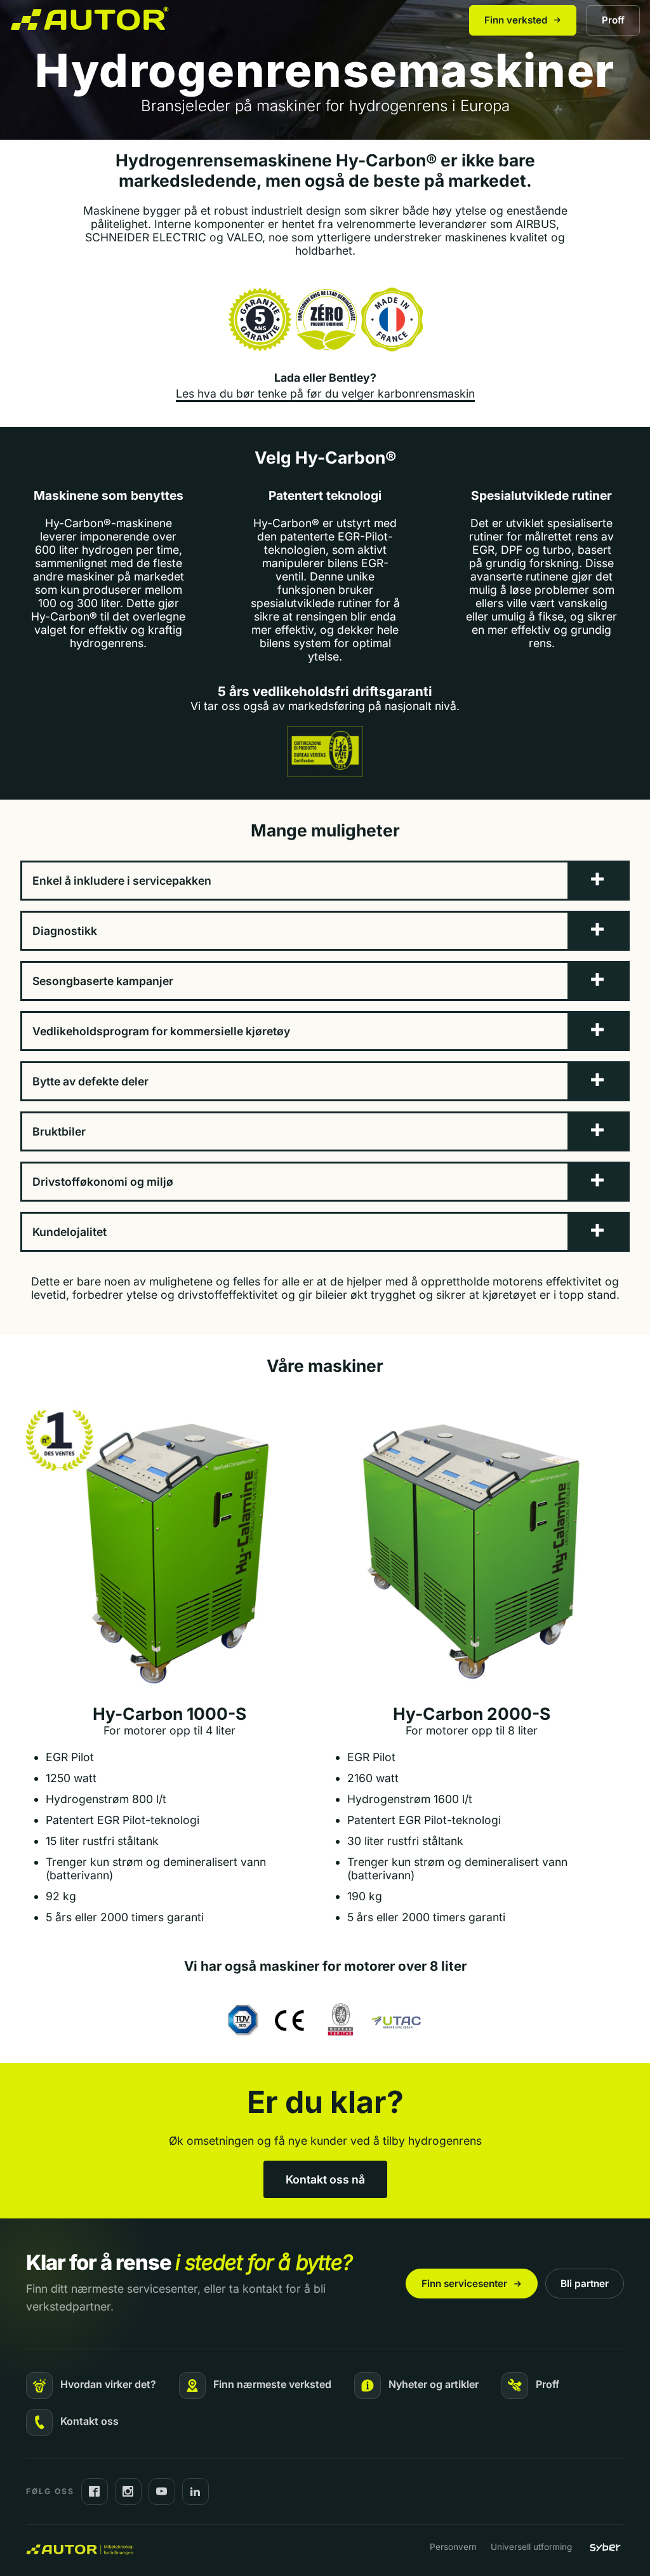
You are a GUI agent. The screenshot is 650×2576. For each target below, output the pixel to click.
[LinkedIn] (196, 2492)
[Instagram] (128, 2492)
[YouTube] (162, 2492)
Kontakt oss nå (325, 2179)
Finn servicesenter (464, 2284)
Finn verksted (516, 20)
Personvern (453, 2547)
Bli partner (585, 2284)
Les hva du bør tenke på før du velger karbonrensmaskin (325, 393)
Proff (613, 20)
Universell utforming (531, 2547)
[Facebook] (95, 2492)
